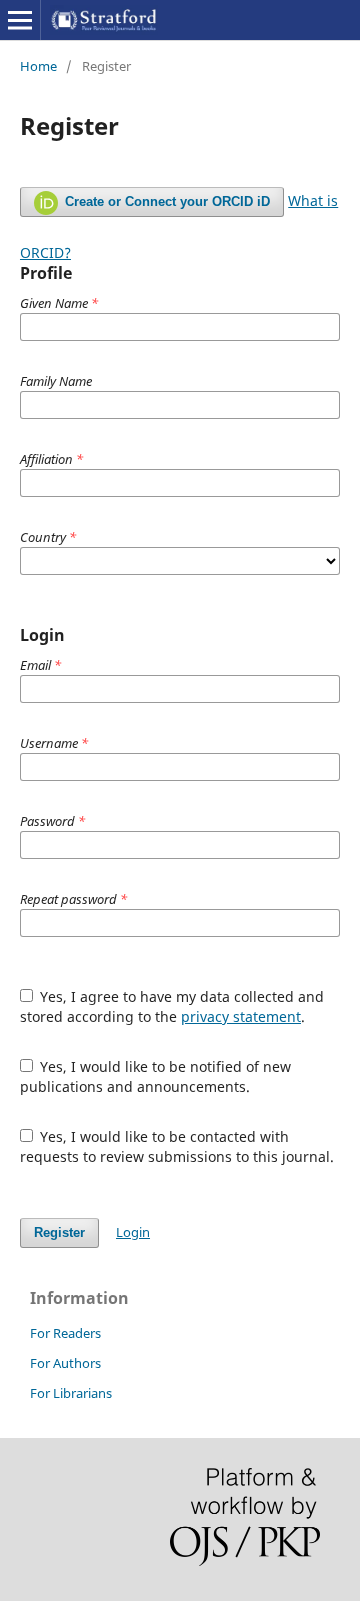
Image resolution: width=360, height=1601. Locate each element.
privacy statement (241, 1016)
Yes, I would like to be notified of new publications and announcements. (156, 1076)
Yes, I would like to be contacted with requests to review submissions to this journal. (177, 1146)
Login (133, 1232)
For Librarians (71, 1393)
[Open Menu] (20, 20)
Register (59, 1232)
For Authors (65, 1363)
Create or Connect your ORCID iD (165, 201)
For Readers (65, 1333)
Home (38, 66)
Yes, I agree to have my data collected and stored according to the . (172, 1006)
